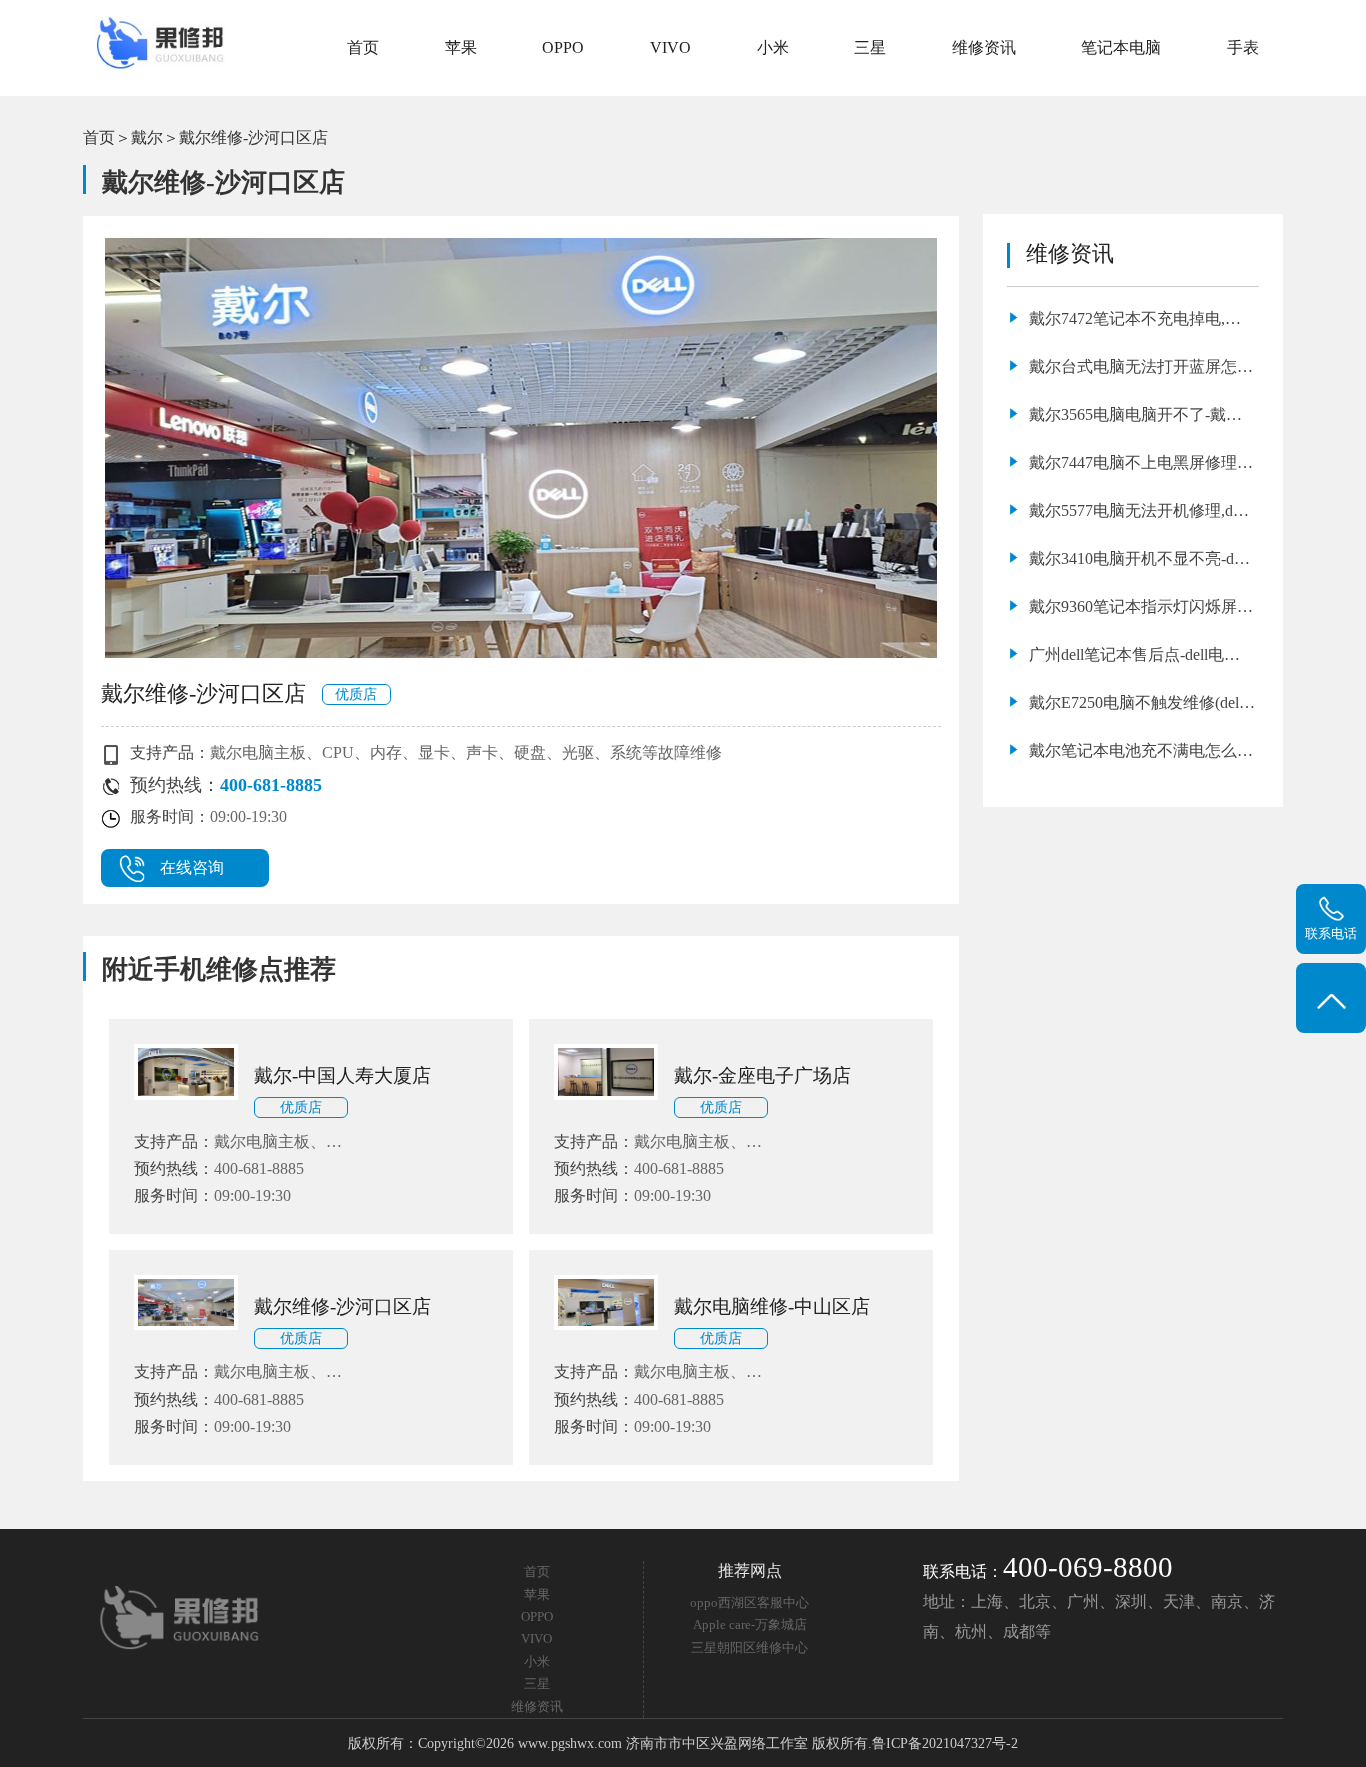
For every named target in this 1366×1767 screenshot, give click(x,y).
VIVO (670, 47)
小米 (773, 47)
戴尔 (147, 137)
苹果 (461, 47)
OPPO (563, 47)
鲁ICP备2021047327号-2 (945, 1743)
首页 (363, 47)
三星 (870, 47)
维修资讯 (984, 47)
